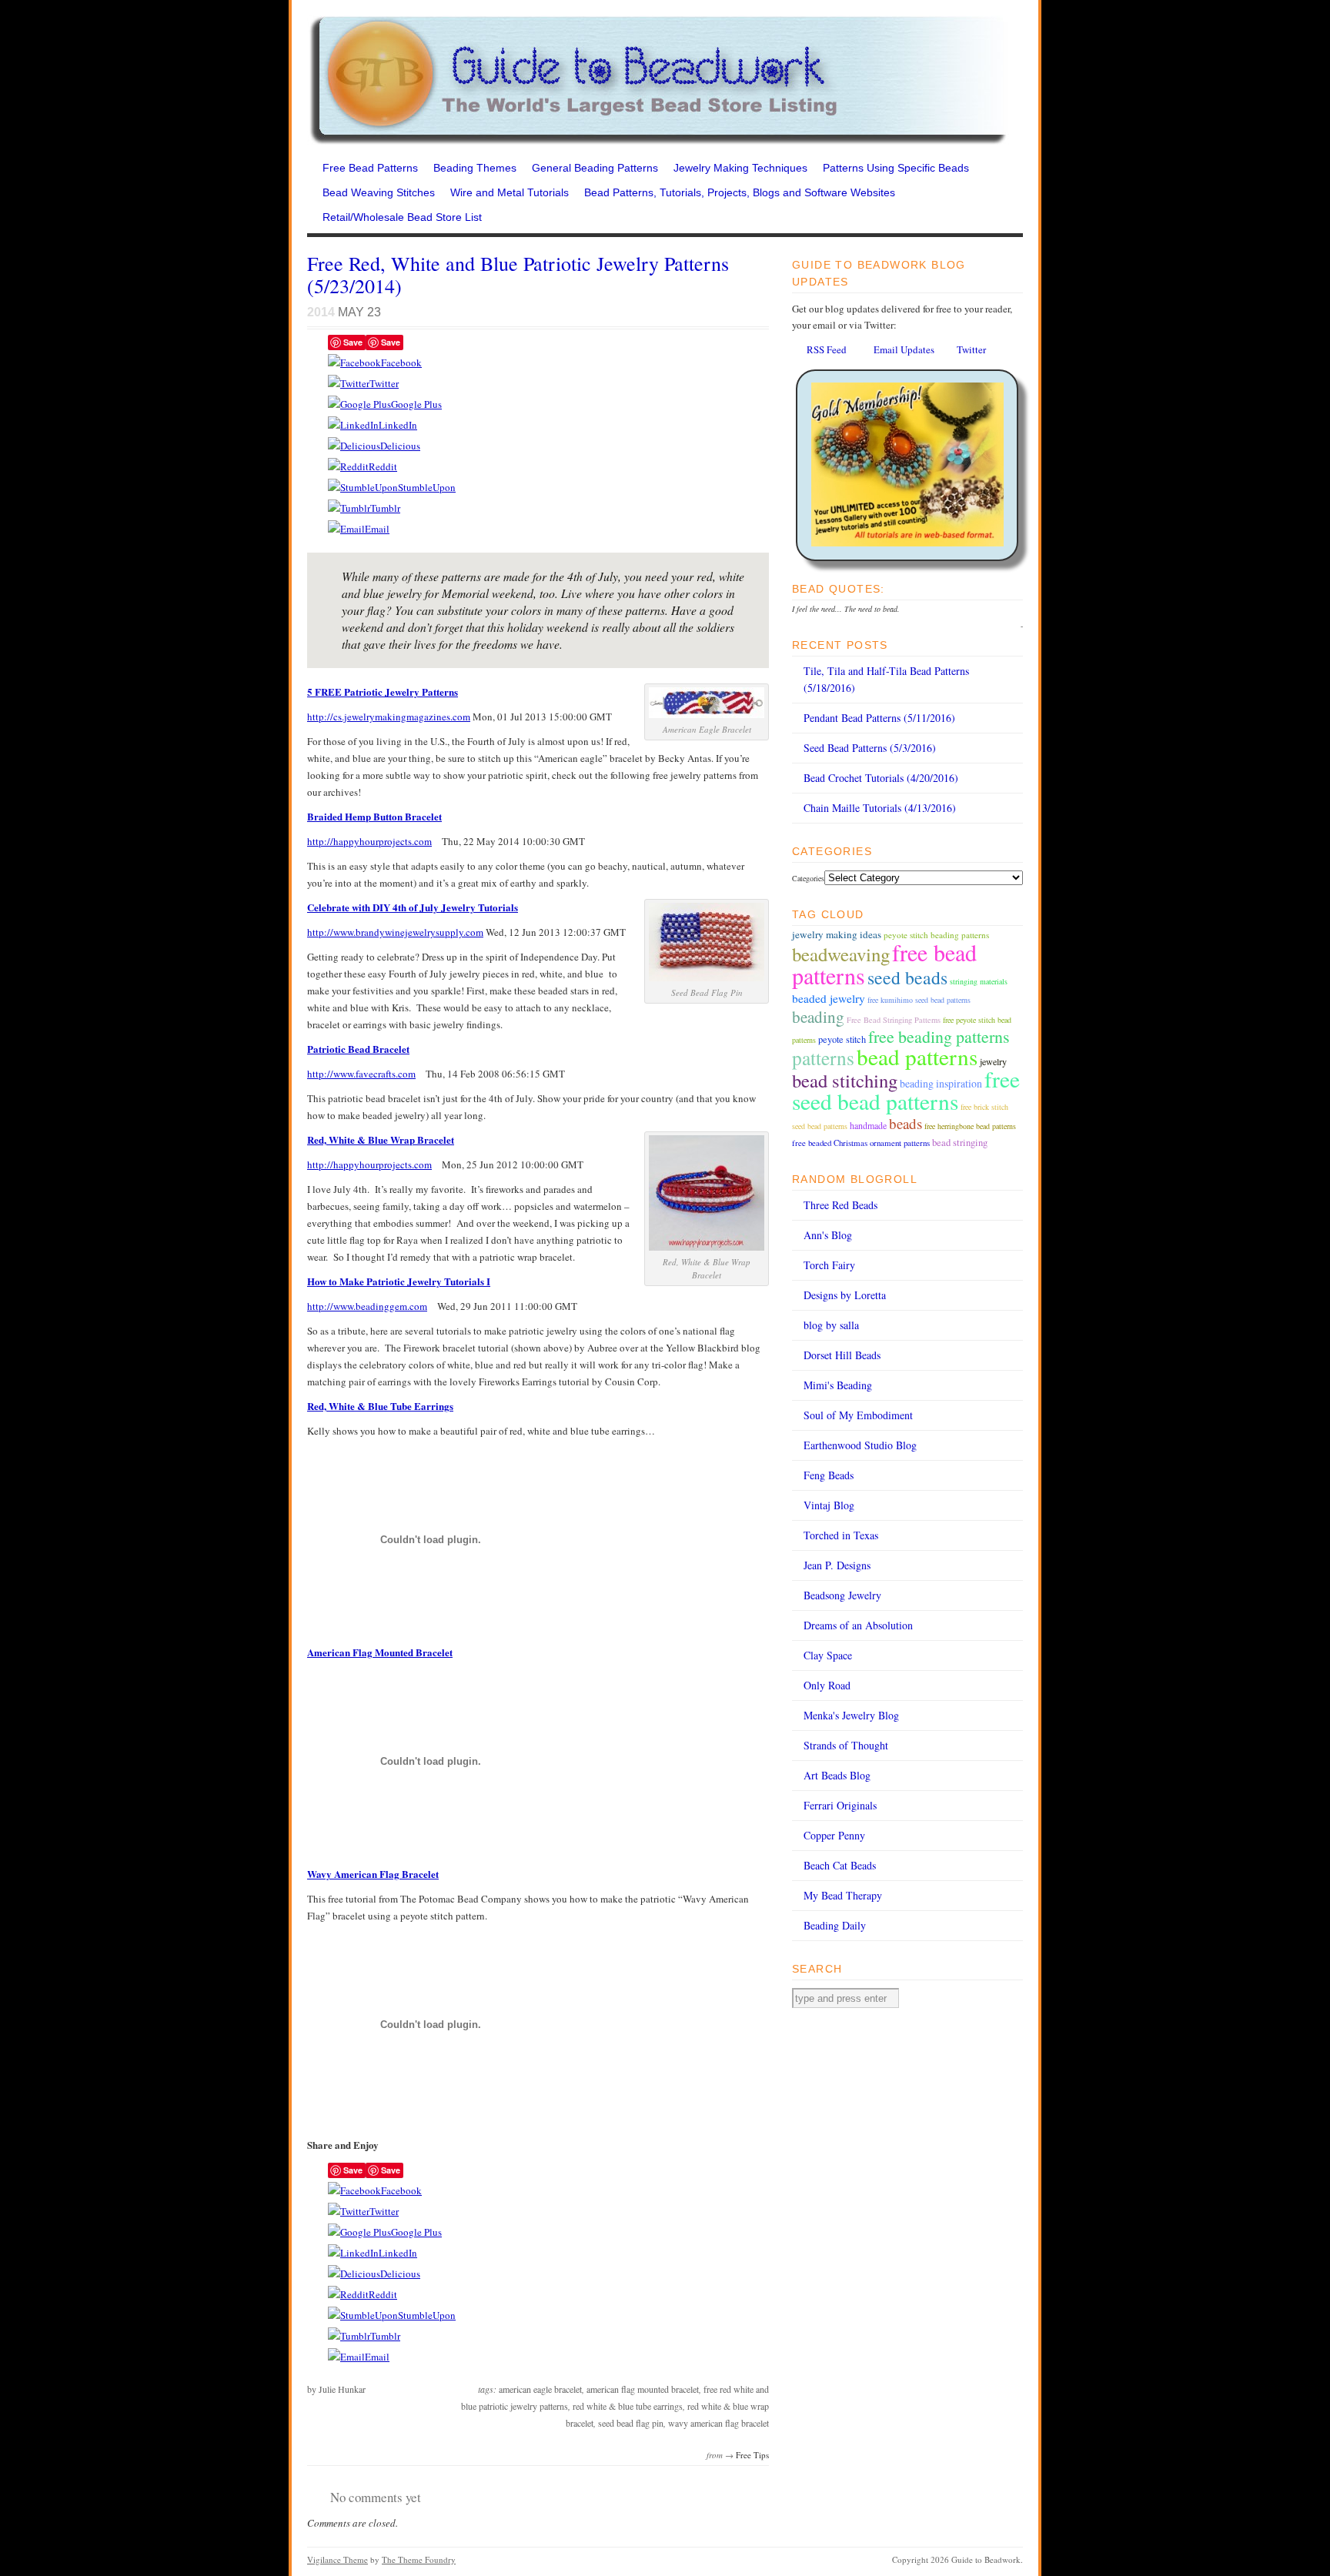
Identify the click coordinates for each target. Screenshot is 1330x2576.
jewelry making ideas (837, 934)
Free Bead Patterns (370, 168)
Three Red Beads (840, 1205)
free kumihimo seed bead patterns (919, 1000)
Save (353, 342)
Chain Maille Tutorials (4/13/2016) (880, 808)
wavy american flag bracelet (718, 2423)
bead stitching (845, 1080)
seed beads (907, 977)
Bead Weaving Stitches (379, 192)
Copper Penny (834, 1835)
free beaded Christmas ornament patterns (861, 1143)
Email (377, 529)
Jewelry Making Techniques (740, 168)
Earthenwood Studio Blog (860, 1445)
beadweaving (841, 954)
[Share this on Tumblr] (349, 508)
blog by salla (831, 1325)
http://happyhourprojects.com (369, 841)
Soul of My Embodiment (858, 1415)
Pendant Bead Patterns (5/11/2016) (879, 718)
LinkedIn (398, 425)
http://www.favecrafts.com (361, 1074)
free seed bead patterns (906, 1090)
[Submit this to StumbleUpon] (363, 487)
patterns (823, 1057)
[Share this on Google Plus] (359, 404)
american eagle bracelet (540, 2389)
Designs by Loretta (845, 1295)
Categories (808, 878)
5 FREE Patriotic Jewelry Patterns (383, 692)
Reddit (383, 466)
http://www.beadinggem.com (367, 1306)
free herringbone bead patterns (970, 1126)
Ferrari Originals (840, 1805)
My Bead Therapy (843, 1895)
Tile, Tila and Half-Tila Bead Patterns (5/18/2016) (886, 679)
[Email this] (346, 529)
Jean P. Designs (837, 1565)
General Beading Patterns (595, 168)
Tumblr (385, 508)
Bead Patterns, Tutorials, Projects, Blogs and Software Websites (740, 192)
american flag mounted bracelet (643, 2389)
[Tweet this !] (349, 383)
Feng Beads (829, 1475)
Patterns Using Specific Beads (896, 168)
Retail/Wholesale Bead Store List (402, 217)
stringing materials (979, 981)
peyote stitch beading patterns (936, 935)
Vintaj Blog (829, 1505)
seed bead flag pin (631, 2423)
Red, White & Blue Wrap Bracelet (381, 1139)
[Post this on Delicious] (354, 446)
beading (818, 1017)
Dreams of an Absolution (858, 1625)
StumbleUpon (427, 487)
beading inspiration (941, 1083)
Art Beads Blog (837, 1775)
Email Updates (904, 349)
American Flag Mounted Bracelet (380, 1652)
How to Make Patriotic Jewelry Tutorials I (399, 1281)
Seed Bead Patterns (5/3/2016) (870, 748)
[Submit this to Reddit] (348, 466)
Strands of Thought (846, 1745)
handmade (868, 1125)
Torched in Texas (841, 1535)
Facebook (401, 363)
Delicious (400, 446)
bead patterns (917, 1056)
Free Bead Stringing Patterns (894, 1020)
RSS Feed (827, 349)
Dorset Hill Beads (842, 1355)
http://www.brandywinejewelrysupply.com (395, 932)
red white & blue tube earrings (628, 2406)
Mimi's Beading (838, 1385)
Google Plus (416, 404)
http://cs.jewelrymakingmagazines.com (389, 717)
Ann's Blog (828, 1235)
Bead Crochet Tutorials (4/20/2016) (881, 778)
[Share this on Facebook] (354, 363)
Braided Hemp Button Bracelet (374, 816)
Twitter (384, 383)
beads (906, 1123)
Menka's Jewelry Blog (851, 1715)
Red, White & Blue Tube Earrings (380, 1406)
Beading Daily (835, 1925)
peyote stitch (842, 1039)
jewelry (993, 1061)
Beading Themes (475, 168)
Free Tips (752, 2455)
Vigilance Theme (338, 2559)
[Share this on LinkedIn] (353, 425)
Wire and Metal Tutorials (510, 192)
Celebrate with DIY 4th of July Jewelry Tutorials (413, 907)
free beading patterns (939, 1036)
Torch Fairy (829, 1265)
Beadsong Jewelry (842, 1595)
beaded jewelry (829, 998)
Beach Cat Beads (840, 1865)
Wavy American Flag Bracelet (373, 1874)
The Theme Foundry (419, 2559)
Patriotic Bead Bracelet (358, 1049)
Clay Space (828, 1655)
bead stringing (960, 1143)
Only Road (827, 1685)
